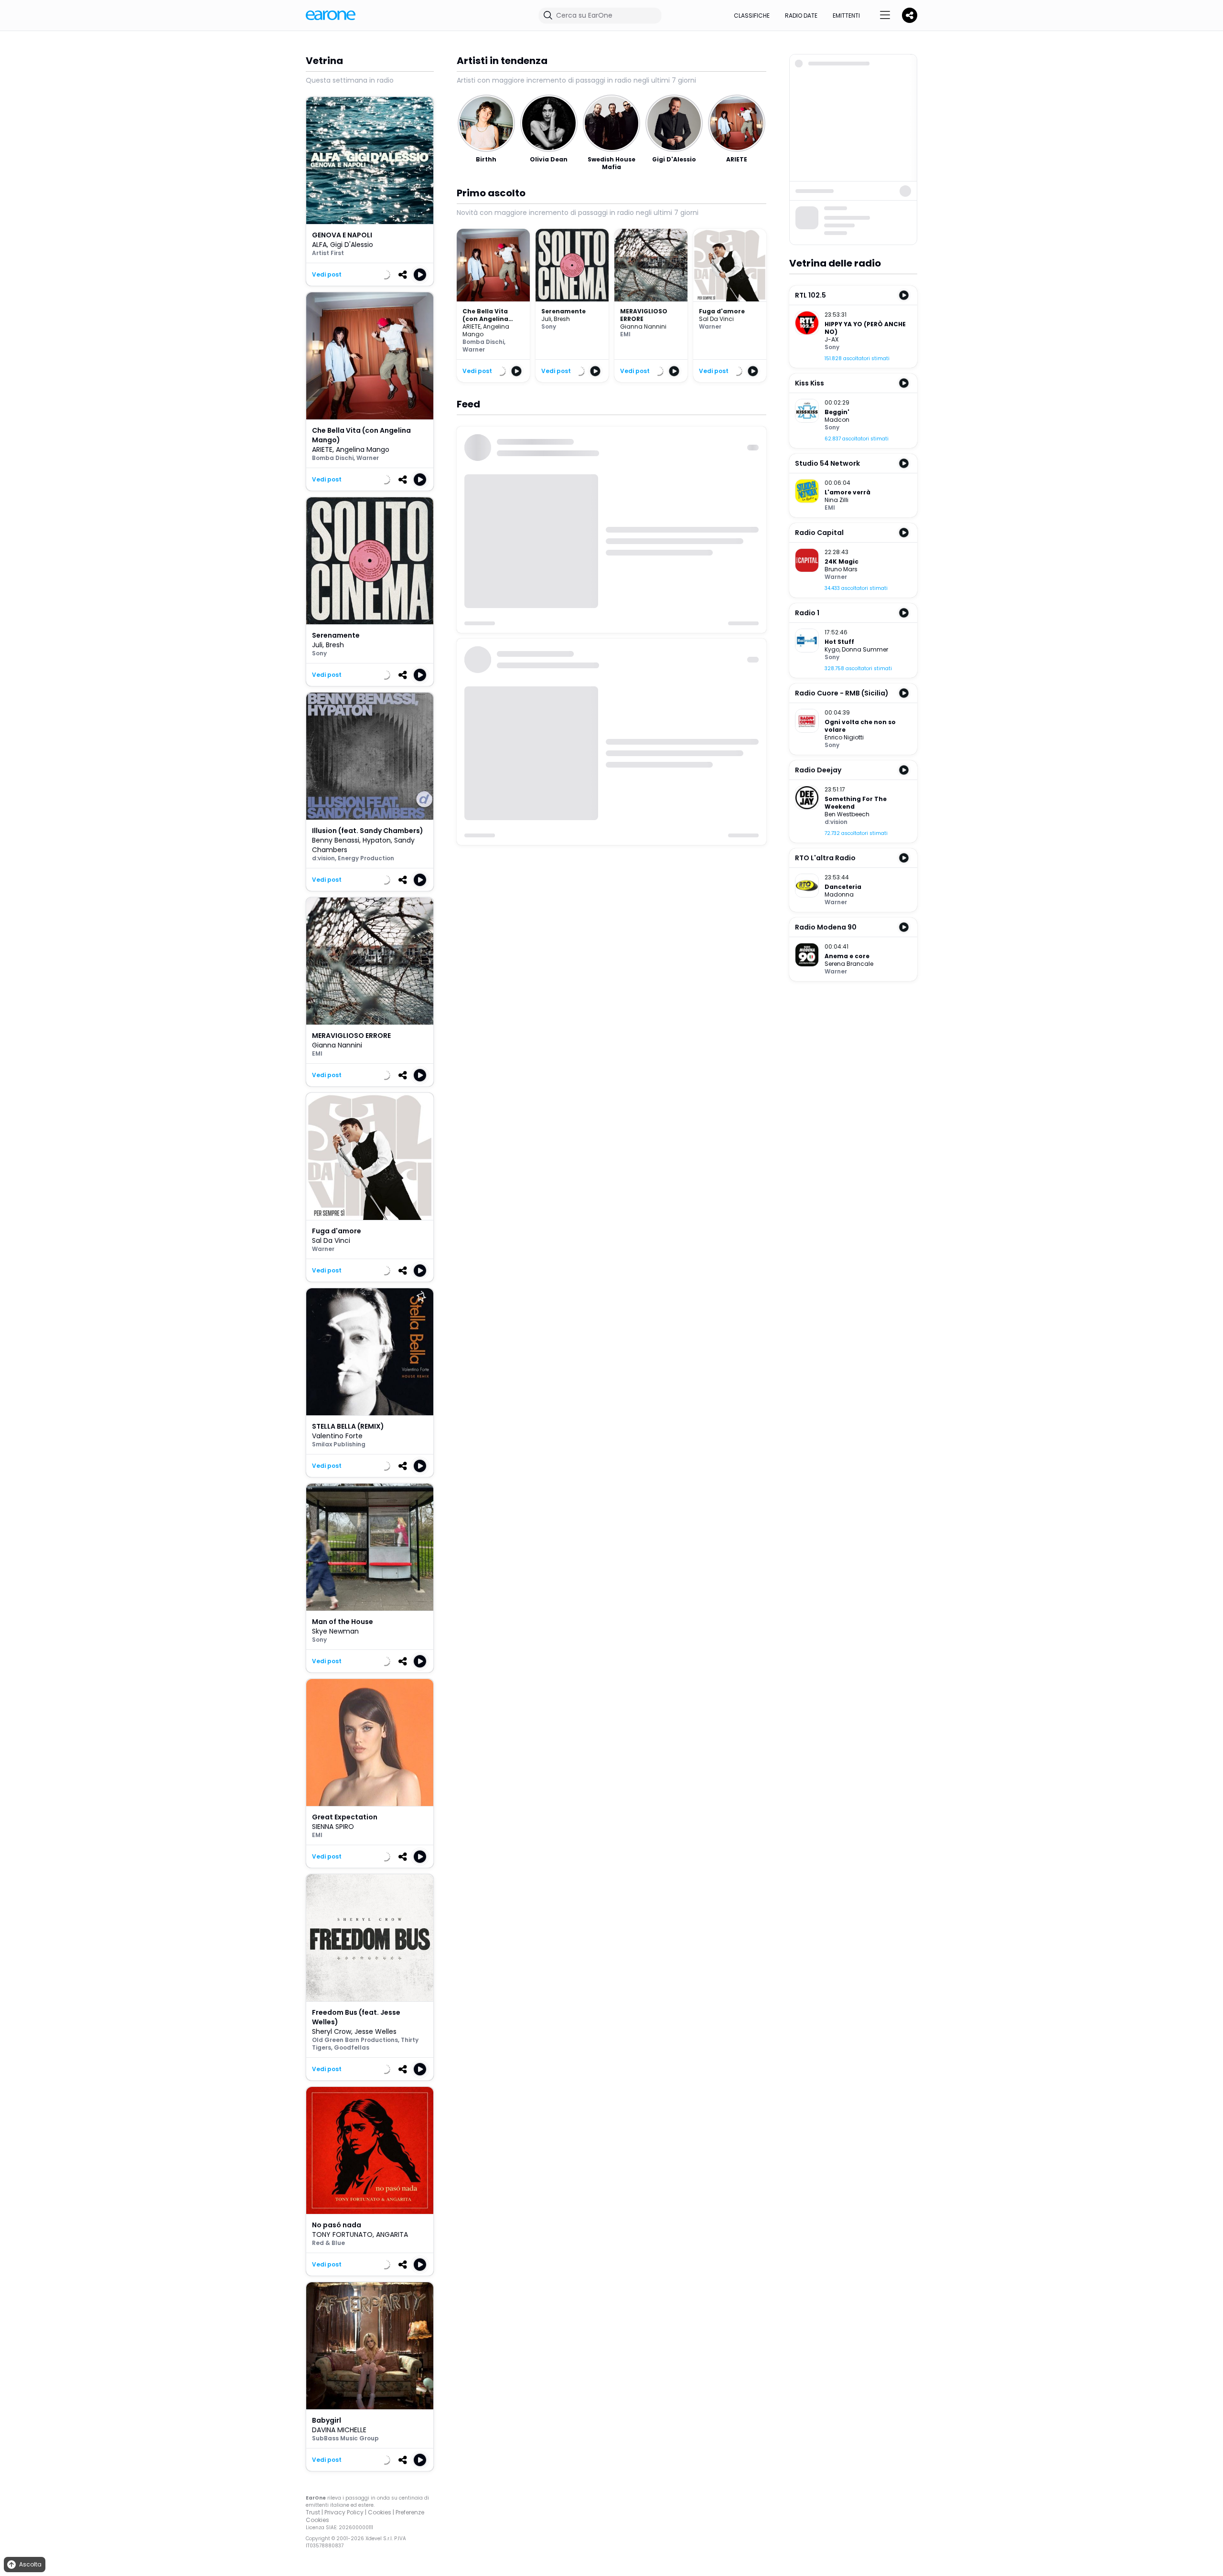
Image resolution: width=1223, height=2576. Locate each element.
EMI (317, 1053)
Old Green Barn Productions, (356, 2040)
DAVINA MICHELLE (339, 2430)
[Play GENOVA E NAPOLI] (420, 275)
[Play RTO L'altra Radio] (904, 858)
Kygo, (833, 649)
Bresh (335, 645)
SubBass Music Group (345, 2438)
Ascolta (30, 2564)
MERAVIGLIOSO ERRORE (644, 315)
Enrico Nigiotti (844, 737)
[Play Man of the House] (420, 1661)
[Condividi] (403, 275)
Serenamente (563, 311)
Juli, (319, 645)
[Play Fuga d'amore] (420, 1271)
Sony (319, 653)
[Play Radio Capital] (904, 533)
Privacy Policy (344, 2512)
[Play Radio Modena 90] (904, 927)
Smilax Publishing (339, 1444)
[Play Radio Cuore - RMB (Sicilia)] (904, 693)
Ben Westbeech (847, 814)
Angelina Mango (363, 449)
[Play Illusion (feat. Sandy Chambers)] (420, 880)
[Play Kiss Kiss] (904, 383)
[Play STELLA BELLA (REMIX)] (420, 1466)
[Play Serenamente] (420, 675)
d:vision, (325, 858)
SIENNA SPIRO (333, 1827)
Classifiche (752, 16)
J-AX (831, 339)
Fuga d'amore (722, 311)
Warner (368, 458)
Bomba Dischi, (334, 458)
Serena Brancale (849, 964)
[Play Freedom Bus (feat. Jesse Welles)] (420, 2069)
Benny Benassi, (337, 840)
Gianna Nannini (337, 1045)
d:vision (836, 822)
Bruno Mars (841, 569)
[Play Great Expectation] (420, 1857)
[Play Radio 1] (904, 613)
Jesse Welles (375, 2031)
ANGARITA (392, 2234)
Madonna (839, 894)
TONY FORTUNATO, (344, 2234)
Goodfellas (352, 2047)
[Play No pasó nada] (420, 2265)
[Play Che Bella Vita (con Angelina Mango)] (420, 480)
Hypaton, (378, 840)
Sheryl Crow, (333, 2031)
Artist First (328, 253)
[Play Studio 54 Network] (904, 463)
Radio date (801, 16)
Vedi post (327, 275)
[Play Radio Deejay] (904, 770)
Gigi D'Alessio (352, 245)
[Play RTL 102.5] (904, 295)
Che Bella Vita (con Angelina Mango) (485, 319)
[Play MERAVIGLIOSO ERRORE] (420, 1075)
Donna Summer (865, 649)
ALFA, (321, 245)
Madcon (837, 420)
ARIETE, (324, 449)
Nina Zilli (837, 500)
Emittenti (846, 16)
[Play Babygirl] (420, 2460)
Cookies (380, 2512)
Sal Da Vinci (331, 1240)
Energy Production (366, 858)
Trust (313, 2512)
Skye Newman (335, 1631)
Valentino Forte (337, 1436)
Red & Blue (328, 2243)
